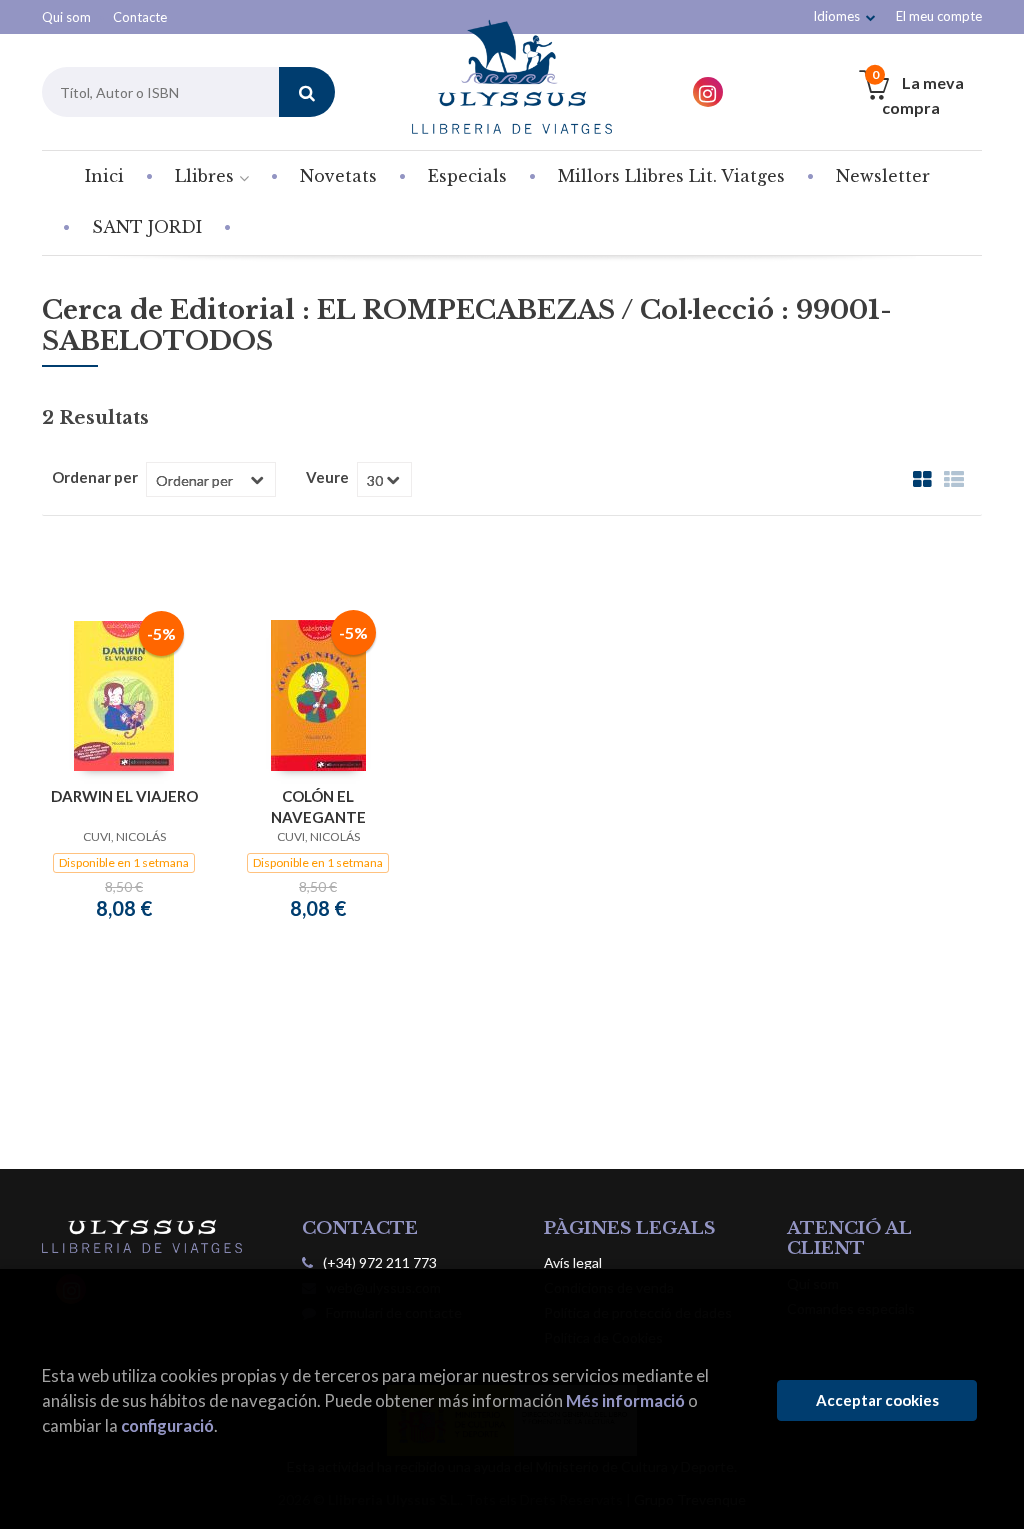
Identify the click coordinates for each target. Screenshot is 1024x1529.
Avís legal (573, 1262)
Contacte (140, 17)
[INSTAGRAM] (708, 92)
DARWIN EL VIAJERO (124, 796)
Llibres (207, 176)
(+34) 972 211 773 (380, 1262)
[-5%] (124, 694)
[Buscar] (307, 92)
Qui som (66, 17)
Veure (327, 477)
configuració (167, 1425)
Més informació (625, 1400)
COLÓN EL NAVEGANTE (318, 806)
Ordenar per (95, 477)
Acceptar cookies (877, 1400)
